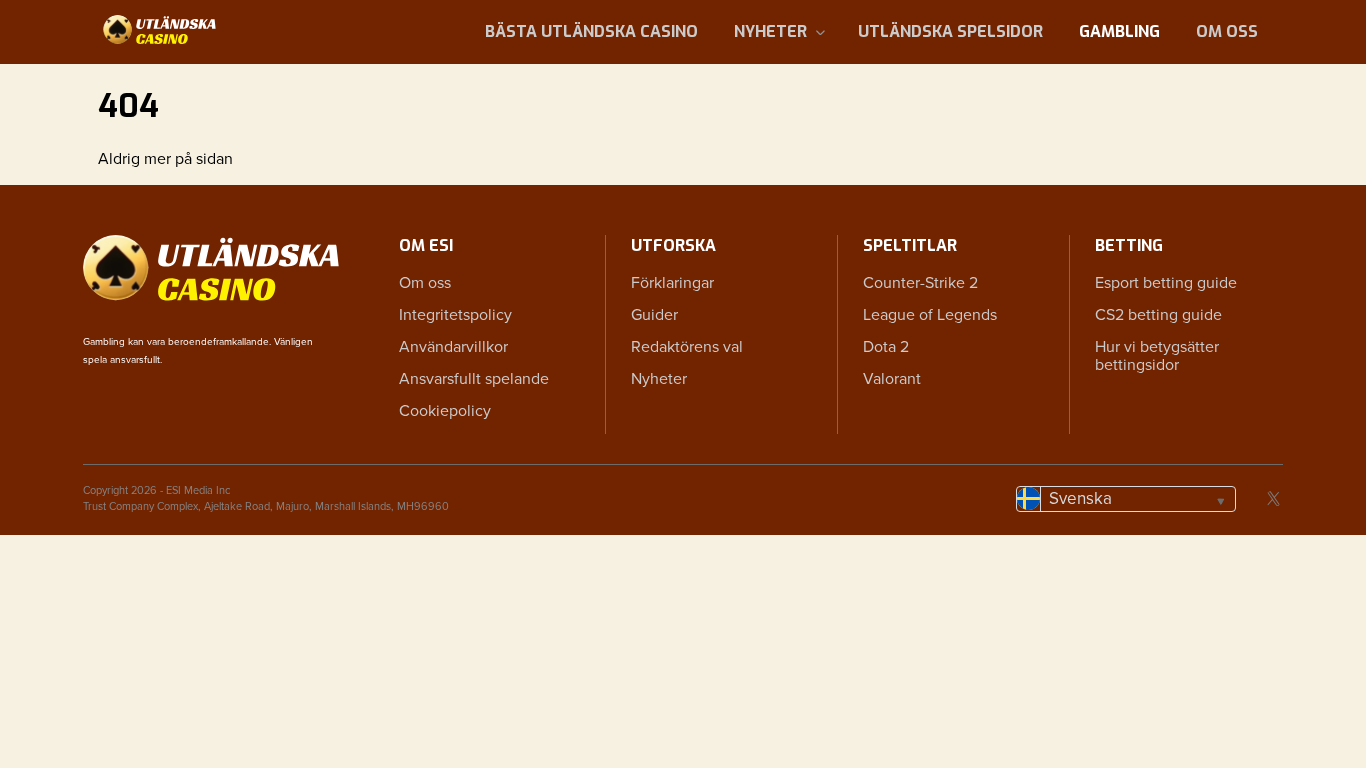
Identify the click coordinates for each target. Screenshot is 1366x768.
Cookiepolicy (445, 411)
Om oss (1227, 31)
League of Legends (930, 315)
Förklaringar (672, 283)
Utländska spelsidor (950, 31)
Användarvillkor (453, 347)
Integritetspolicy (455, 315)
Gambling (1119, 31)
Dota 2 (886, 347)
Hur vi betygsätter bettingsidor (1157, 356)
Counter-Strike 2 (920, 283)
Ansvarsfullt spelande (474, 379)
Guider (654, 315)
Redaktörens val (687, 347)
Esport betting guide (1166, 283)
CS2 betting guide (1158, 315)
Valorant (892, 379)
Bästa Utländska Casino (591, 31)
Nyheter (770, 31)
